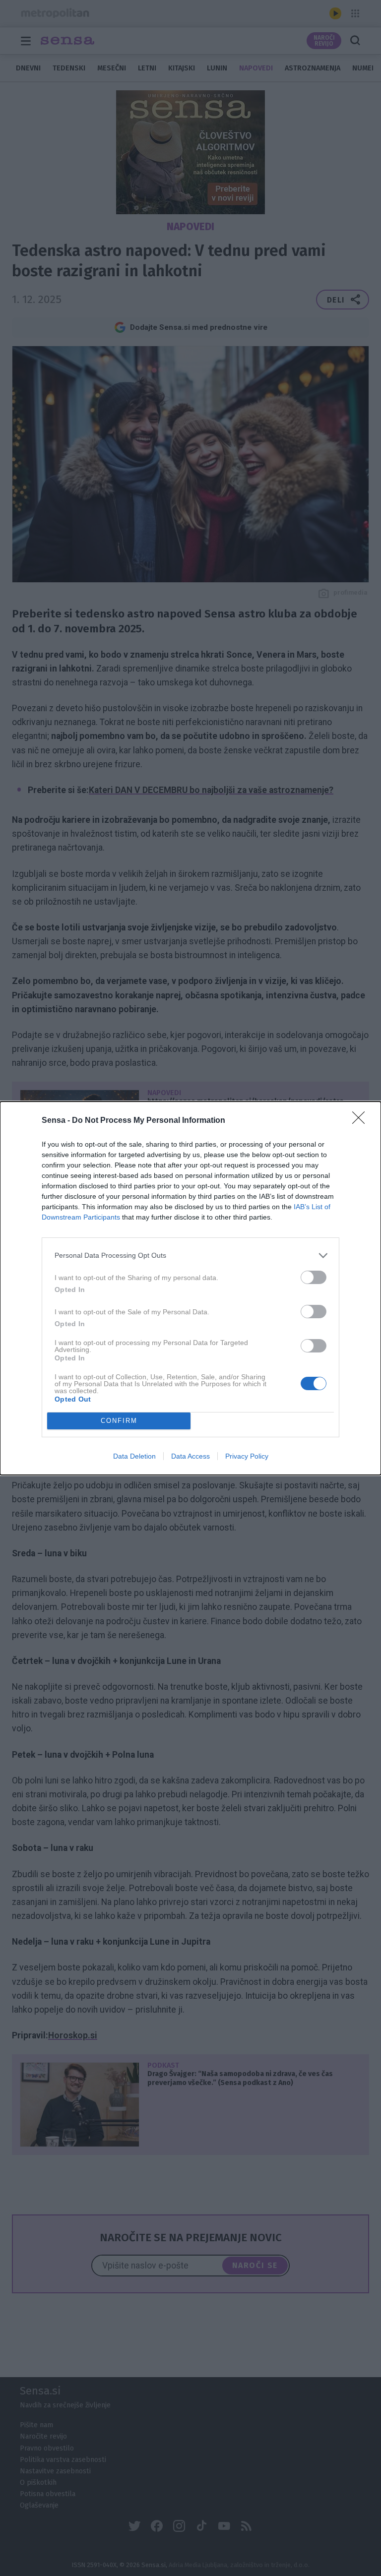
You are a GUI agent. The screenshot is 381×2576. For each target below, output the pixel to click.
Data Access (190, 1456)
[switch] (314, 1277)
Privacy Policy (247, 1456)
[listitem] (190, 1256)
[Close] (362, 1121)
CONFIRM (119, 1421)
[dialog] (190, 1288)
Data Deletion (134, 1456)
